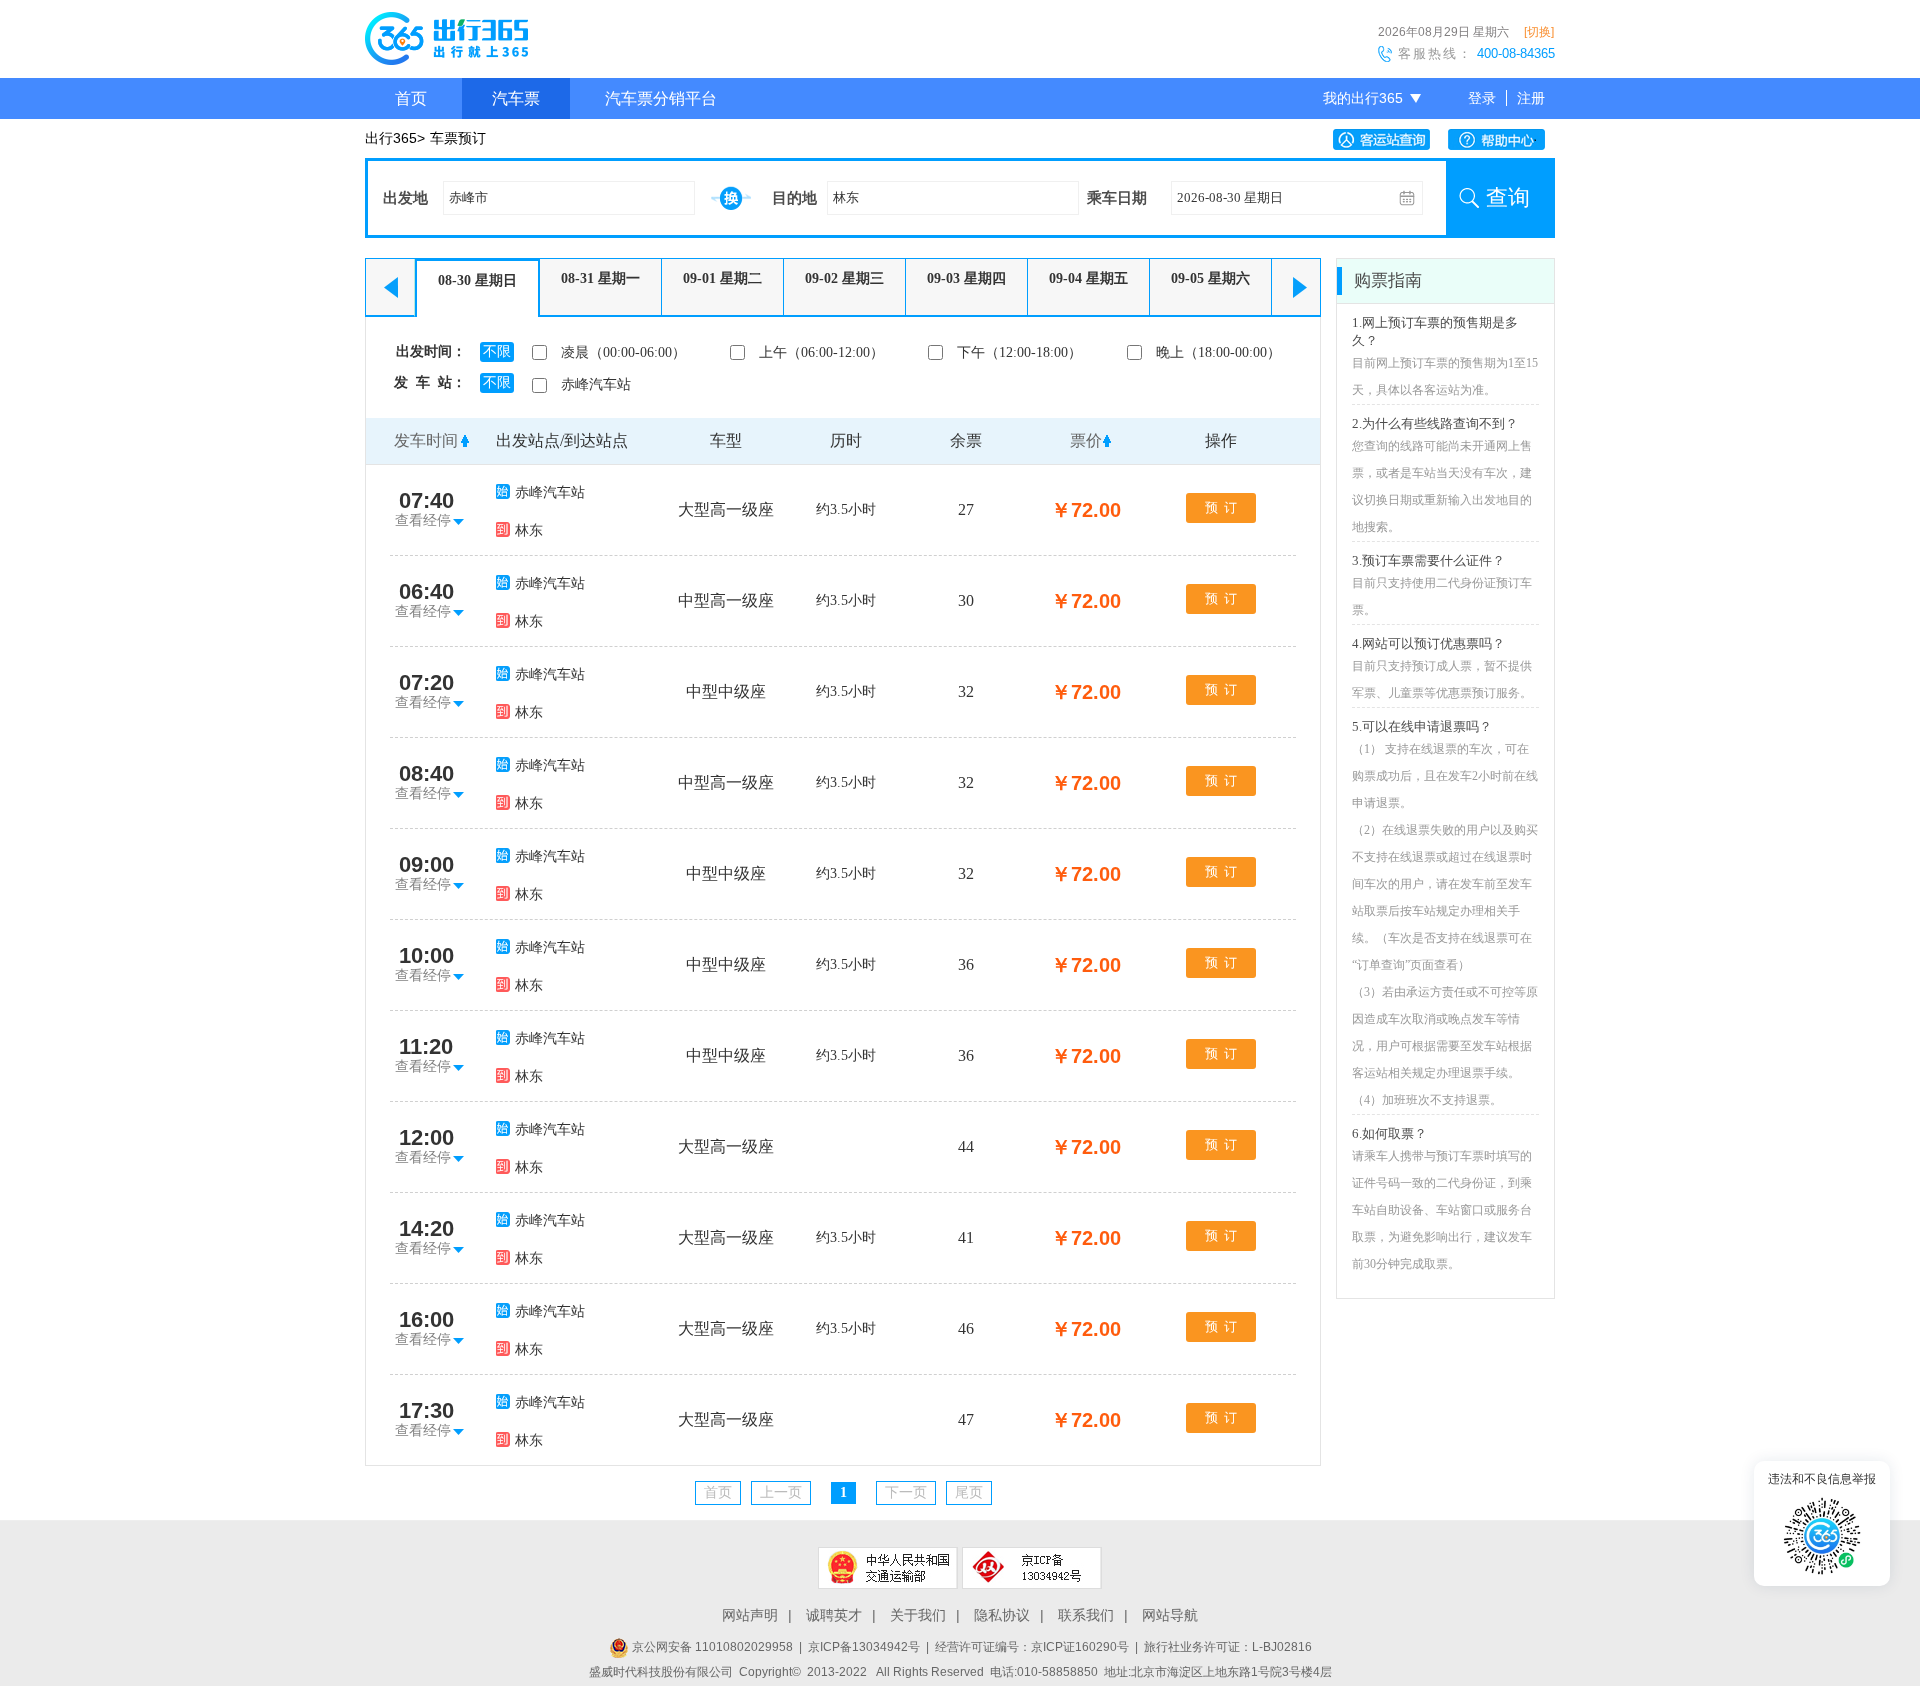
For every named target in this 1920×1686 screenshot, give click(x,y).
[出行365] (446, 42)
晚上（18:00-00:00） (1218, 352)
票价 (1086, 440)
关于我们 (918, 1615)
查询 (1508, 197)
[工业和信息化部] (1032, 1568)
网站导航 (1170, 1615)
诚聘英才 (834, 1615)
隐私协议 (1002, 1615)
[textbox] (569, 198)
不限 (497, 351)
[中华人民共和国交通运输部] (888, 1568)
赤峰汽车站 (596, 384)
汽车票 (516, 98)
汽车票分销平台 (661, 98)
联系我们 (1086, 1615)
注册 (1531, 98)
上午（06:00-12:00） (821, 352)
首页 (411, 98)
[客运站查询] (1386, 139)
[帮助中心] (1501, 139)
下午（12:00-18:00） (1019, 352)
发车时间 (426, 440)
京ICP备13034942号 (864, 1647)
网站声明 (750, 1615)
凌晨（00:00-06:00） (623, 352)
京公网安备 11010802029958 (711, 1647)
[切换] (1539, 32)
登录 (1482, 98)
